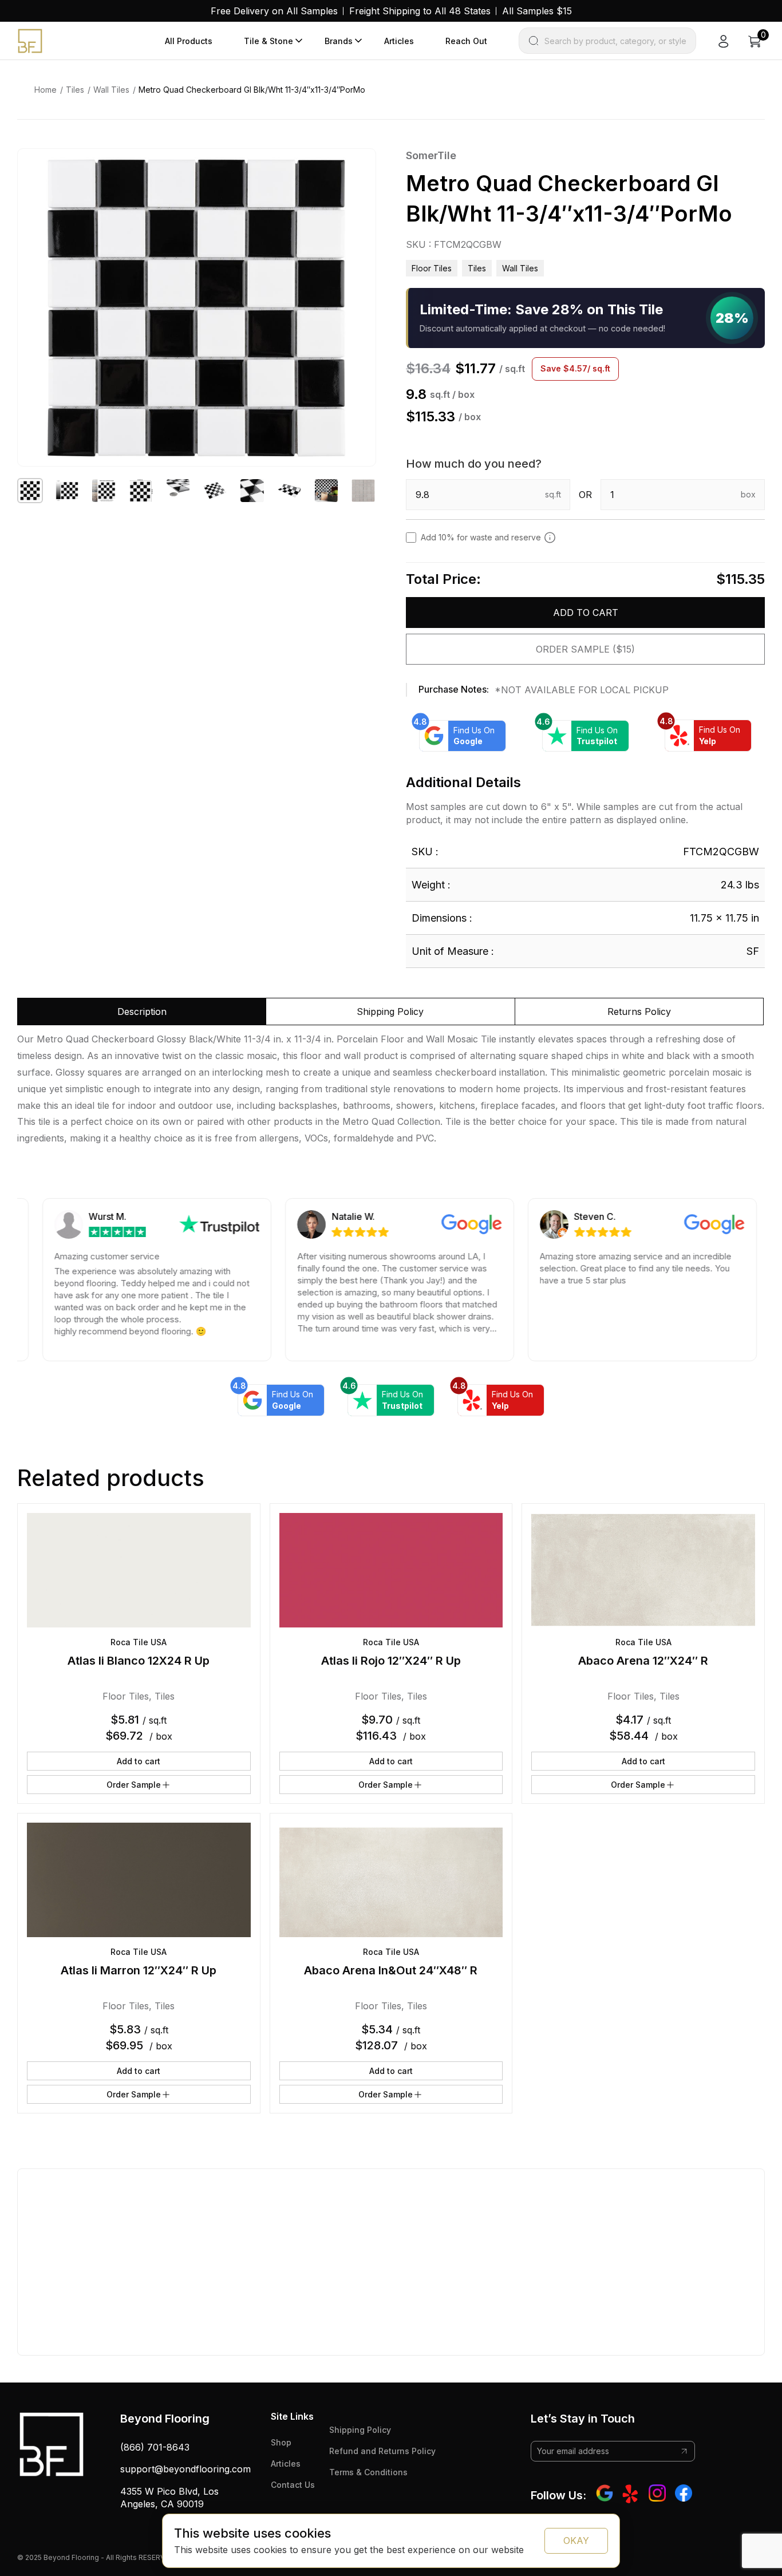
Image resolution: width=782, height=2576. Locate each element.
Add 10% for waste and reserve (481, 537)
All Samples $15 (537, 11)
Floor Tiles (432, 268)
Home (46, 90)
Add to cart (586, 613)
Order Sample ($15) (585, 649)
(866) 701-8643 (155, 2447)
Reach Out (466, 41)
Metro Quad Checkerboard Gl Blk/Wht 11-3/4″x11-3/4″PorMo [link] (252, 90)
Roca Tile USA (139, 1642)
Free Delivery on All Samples (274, 11)
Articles (399, 41)
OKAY (576, 2541)
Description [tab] (142, 1012)
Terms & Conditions (368, 2472)
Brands (339, 41)
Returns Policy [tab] (639, 1012)
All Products (189, 41)
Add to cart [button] (139, 1761)
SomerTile (431, 155)
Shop (281, 2442)
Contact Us (293, 2485)
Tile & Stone (268, 41)
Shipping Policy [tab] (390, 1012)
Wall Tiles (111, 90)
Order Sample (134, 1785)
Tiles (75, 90)
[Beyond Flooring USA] (30, 40)
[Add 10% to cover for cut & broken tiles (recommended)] (550, 538)
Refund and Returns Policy (382, 2451)
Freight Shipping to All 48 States (420, 11)
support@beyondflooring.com (185, 2469)
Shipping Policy (360, 2430)
